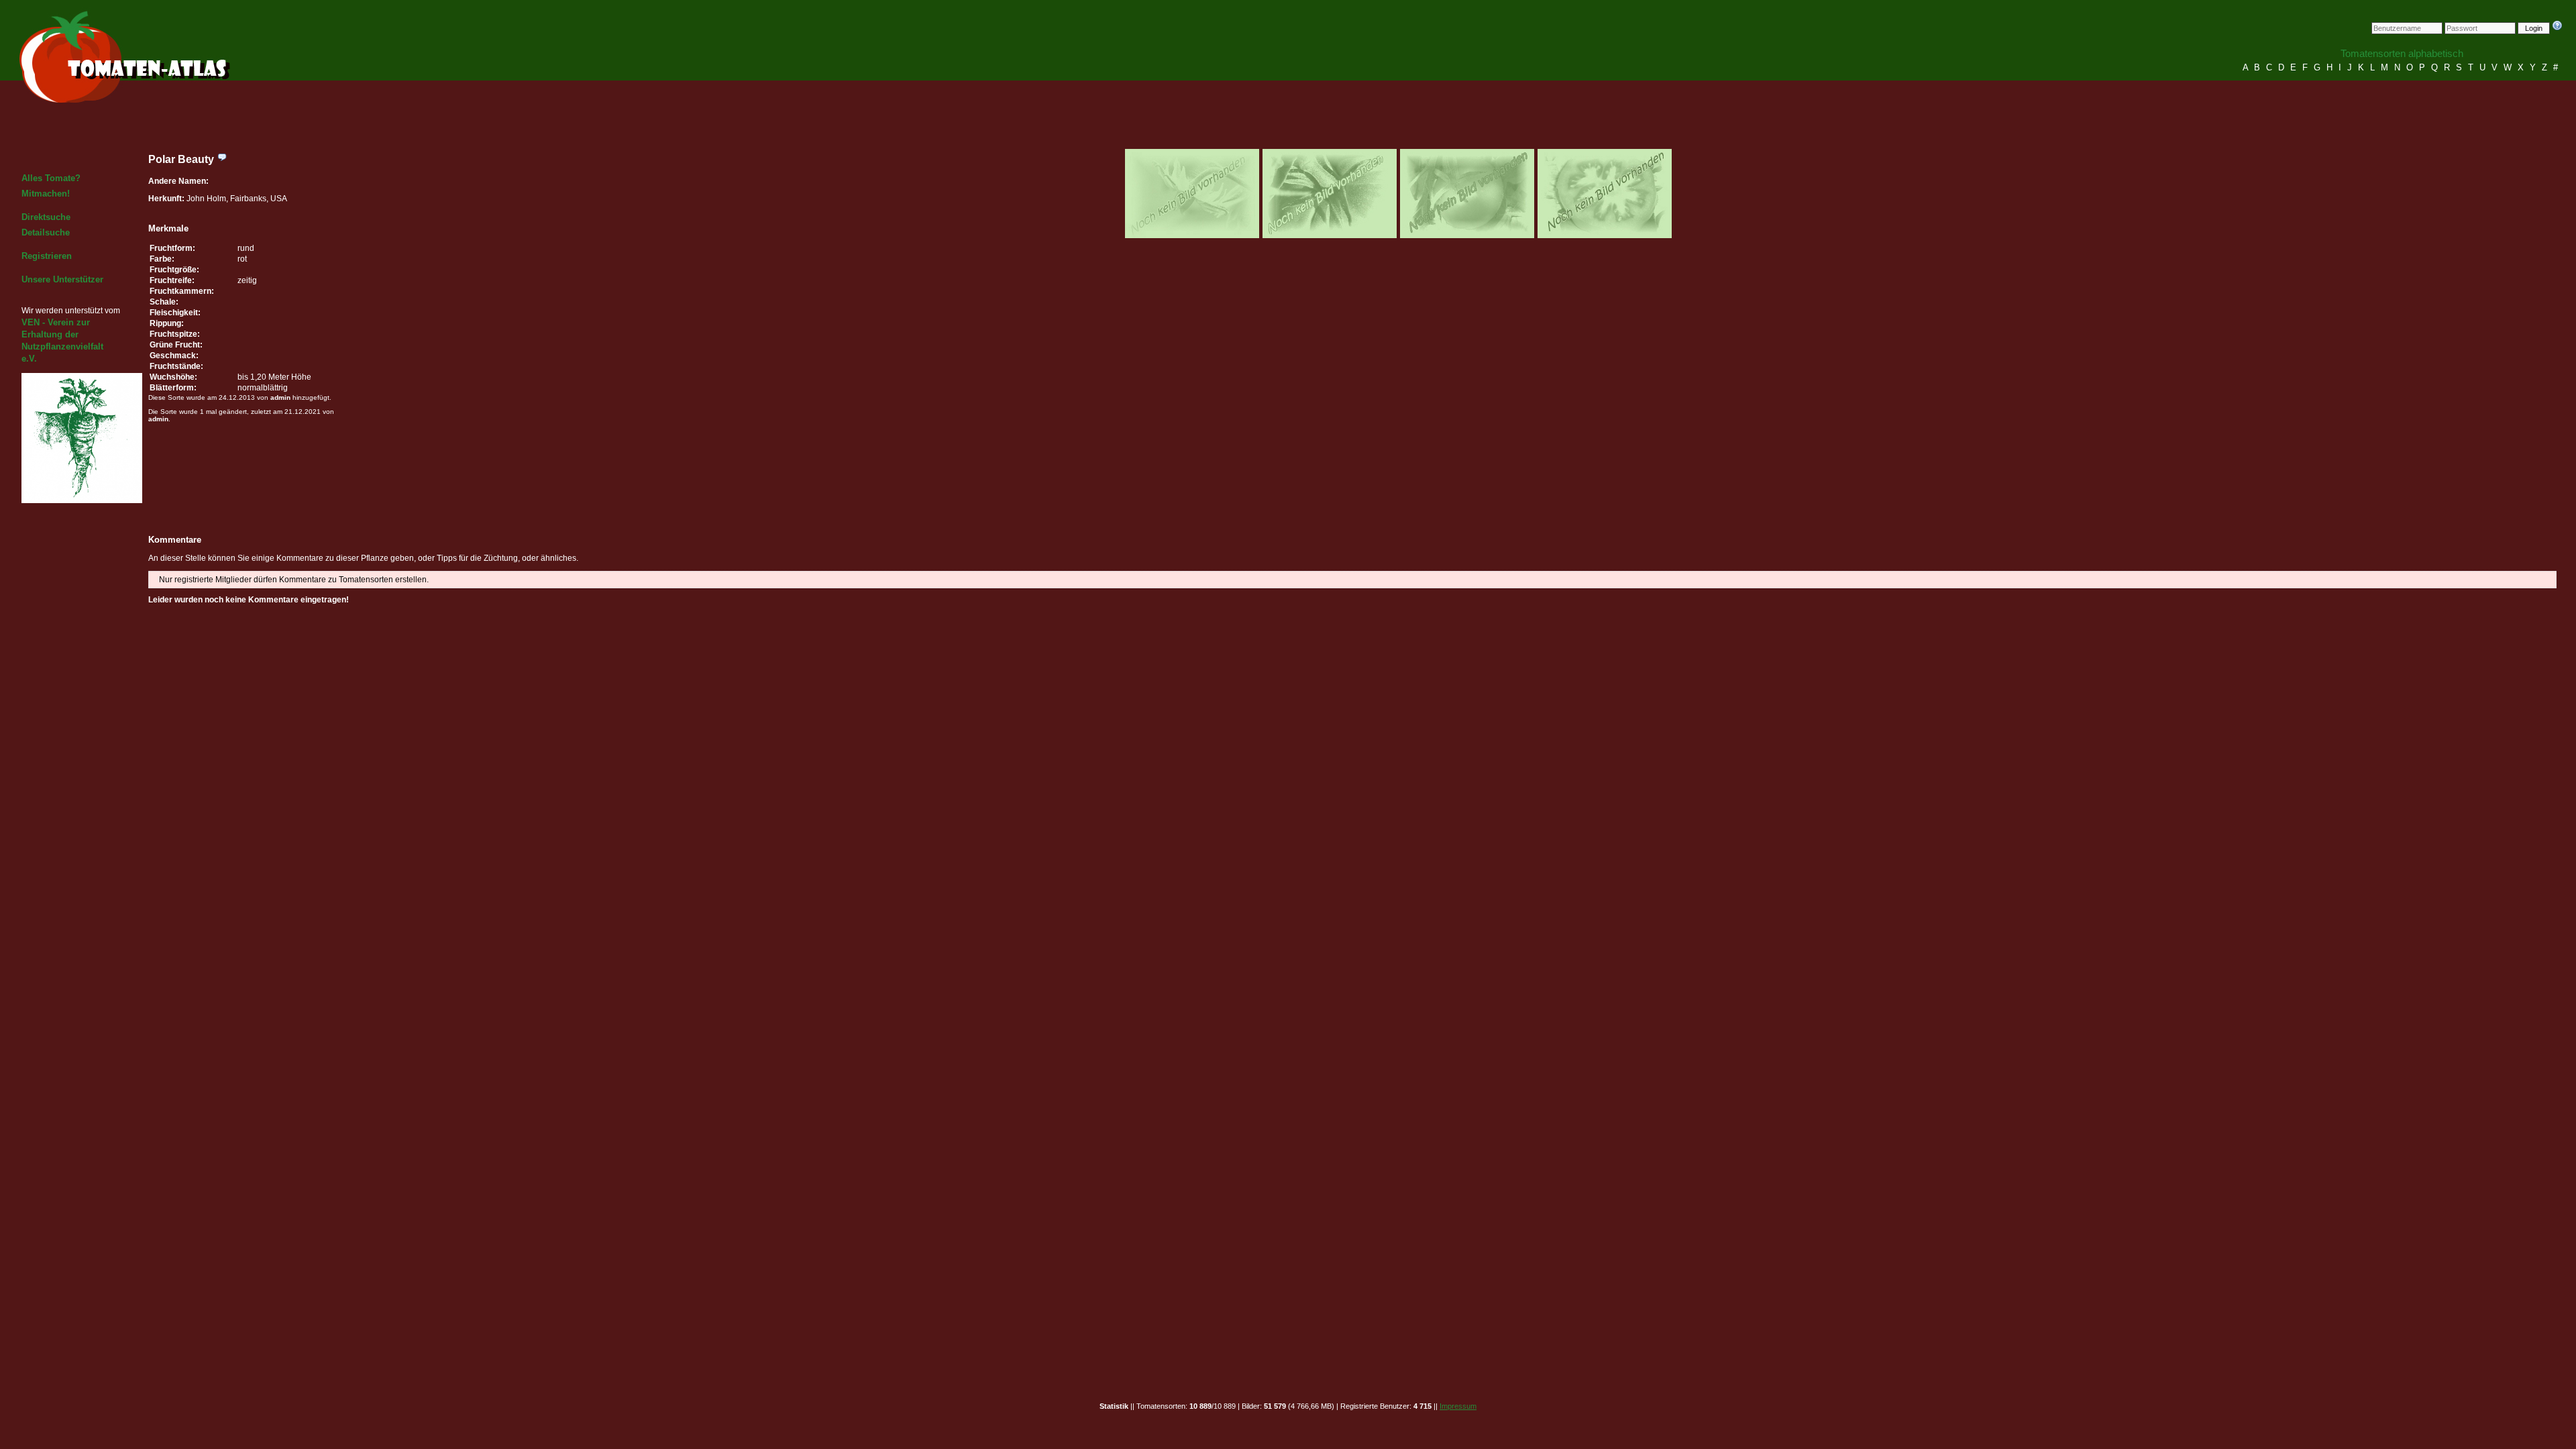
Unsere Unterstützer (62, 279)
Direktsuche (46, 217)
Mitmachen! (46, 194)
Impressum (1458, 1406)
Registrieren (47, 256)
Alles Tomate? (51, 178)
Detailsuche (46, 232)
